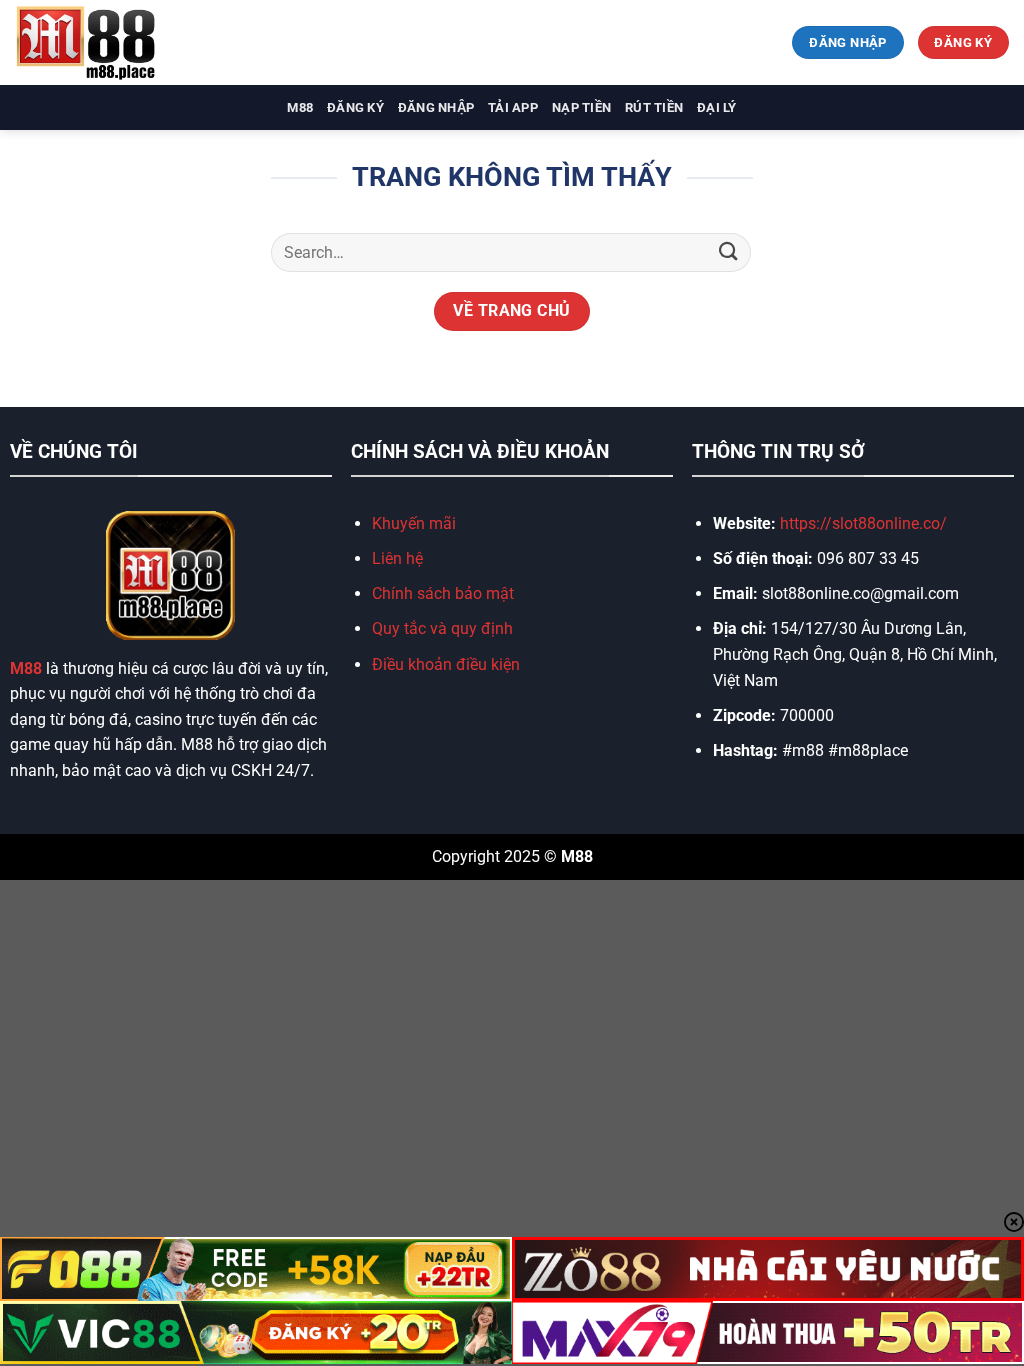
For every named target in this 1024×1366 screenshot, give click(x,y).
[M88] (115, 42)
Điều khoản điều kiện (446, 664)
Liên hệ (397, 558)
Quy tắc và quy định (442, 628)
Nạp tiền (581, 107)
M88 (300, 107)
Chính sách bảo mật (443, 593)
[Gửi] (729, 252)
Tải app (513, 107)
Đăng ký (355, 107)
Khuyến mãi (414, 523)
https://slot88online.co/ (865, 523)
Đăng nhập (436, 107)
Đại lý (717, 107)
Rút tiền (654, 107)
